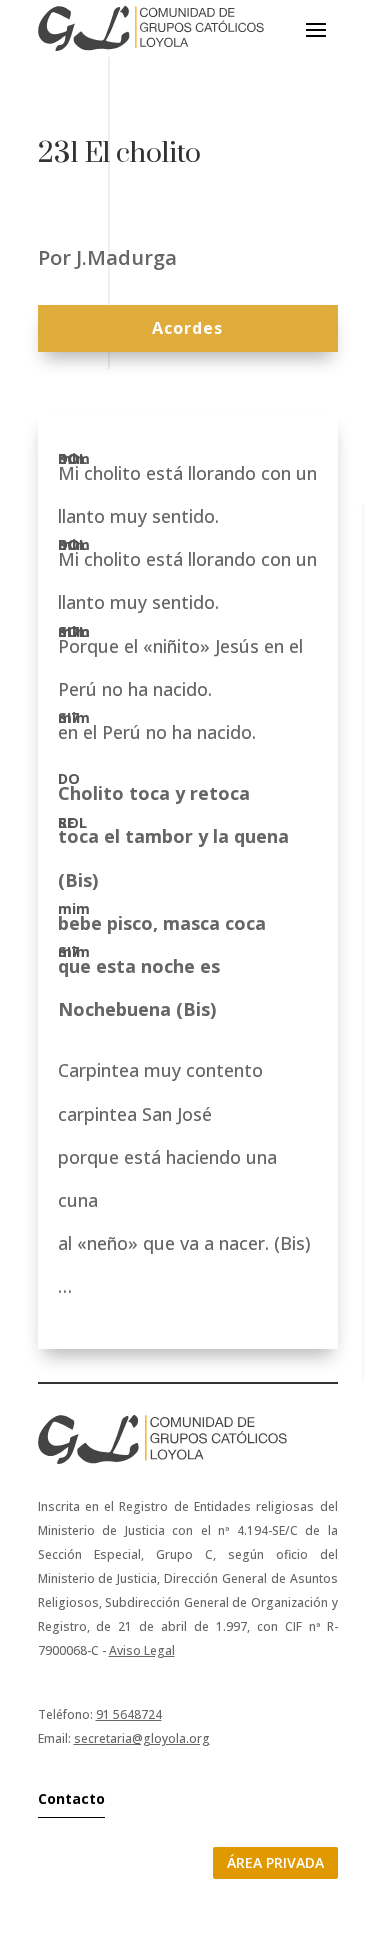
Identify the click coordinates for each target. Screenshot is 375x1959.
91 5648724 (129, 1714)
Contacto (71, 1798)
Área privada (275, 1862)
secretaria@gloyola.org (142, 1738)
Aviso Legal (142, 1650)
